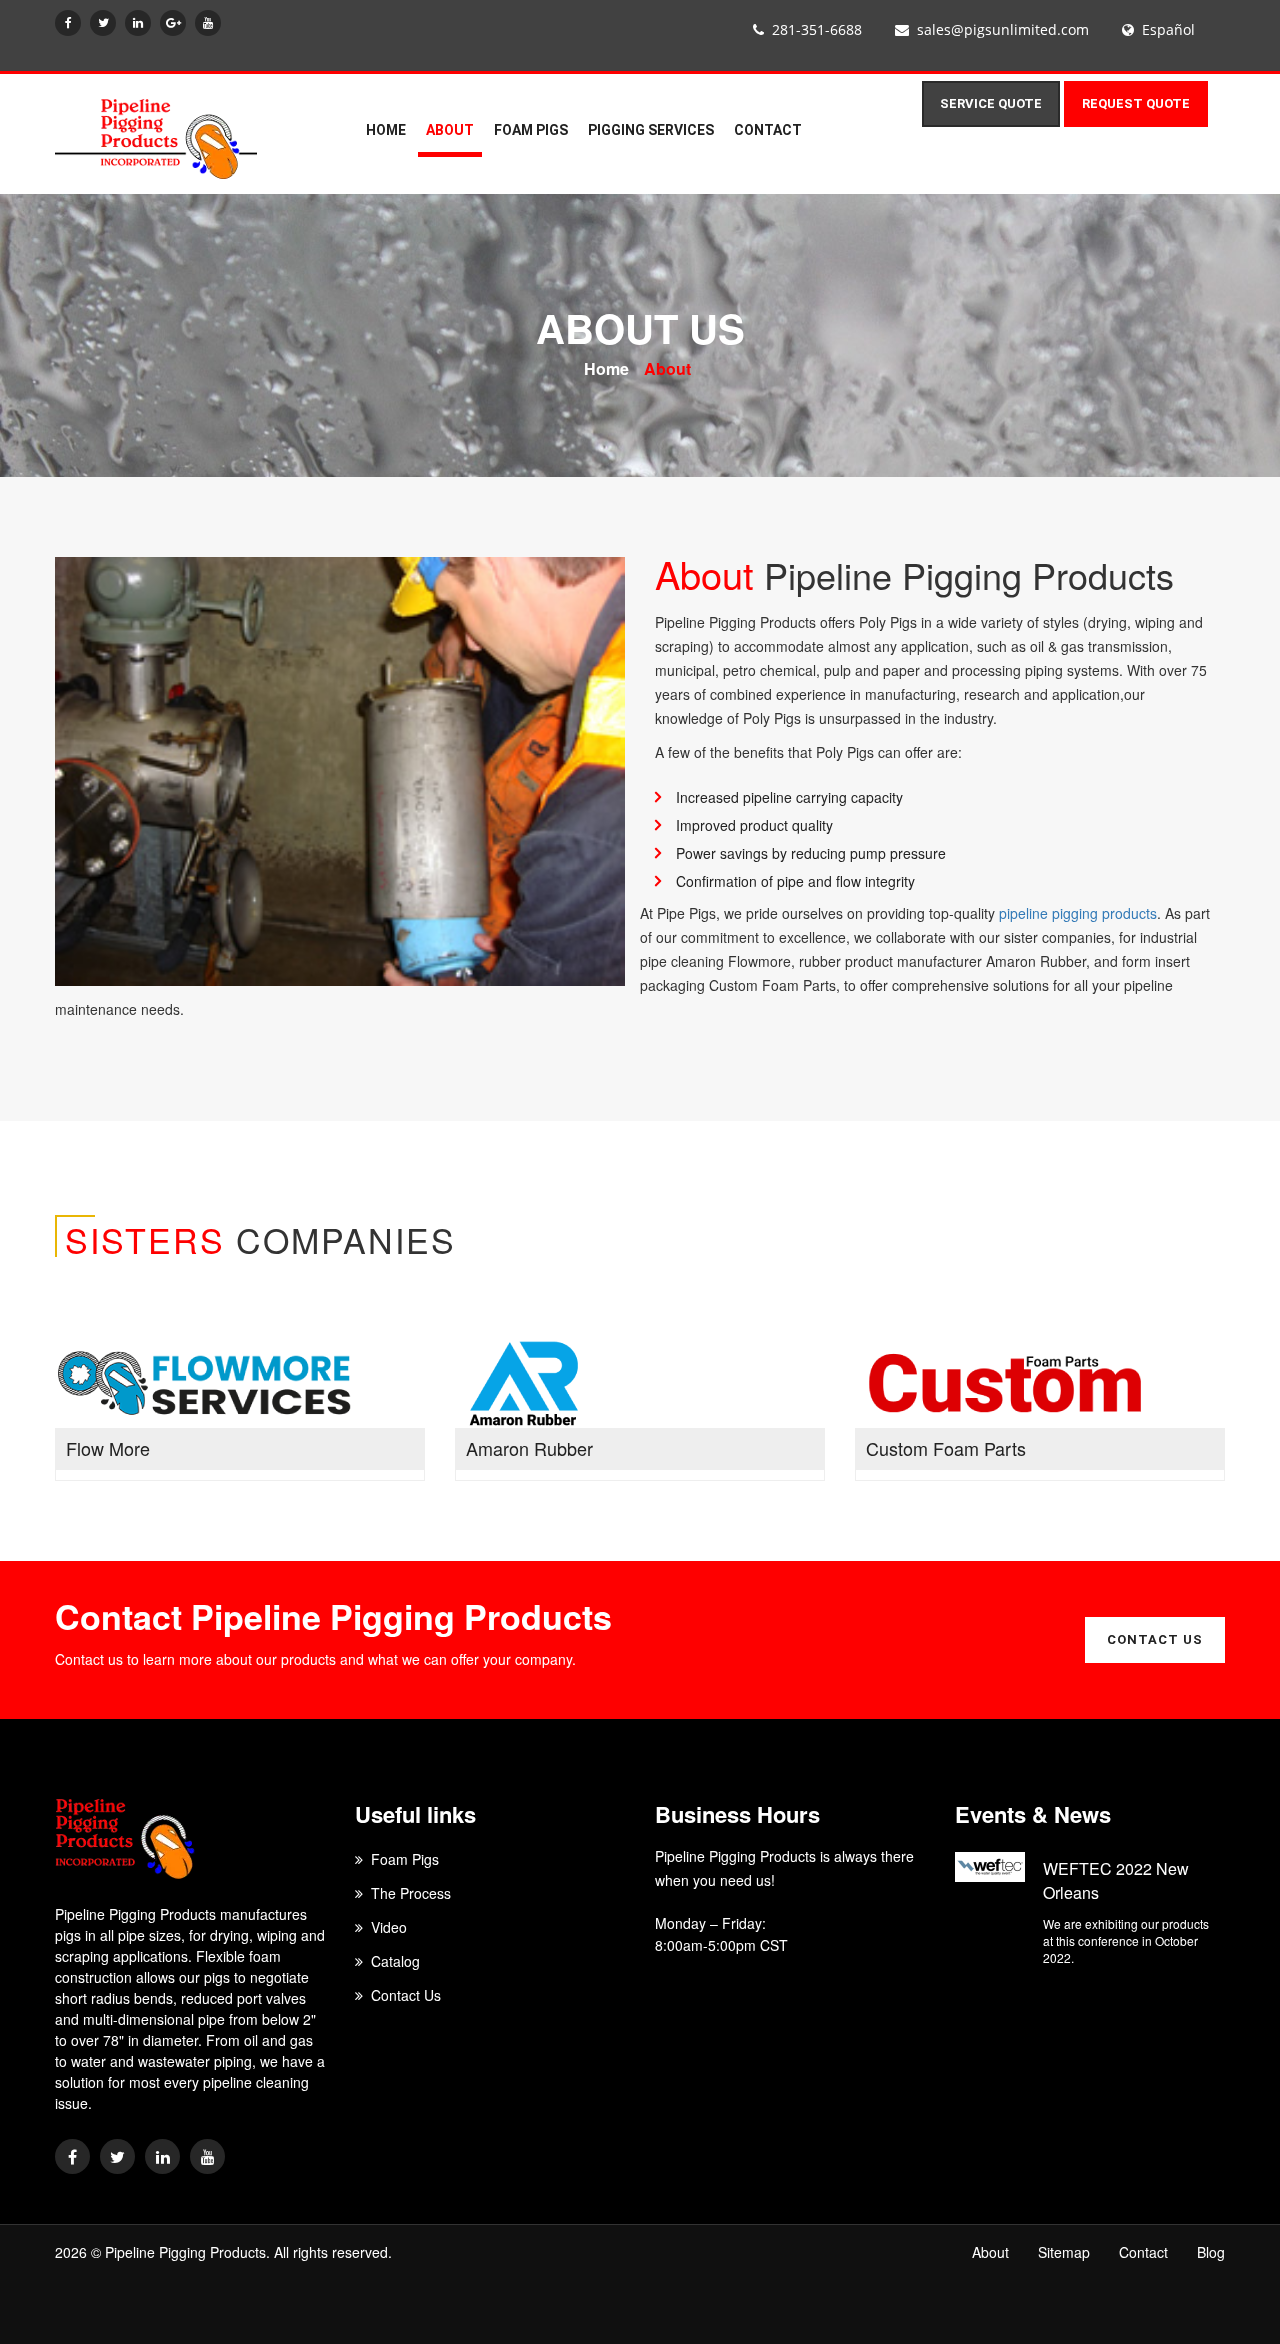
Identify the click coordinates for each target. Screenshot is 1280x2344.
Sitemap (1064, 2252)
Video (389, 1927)
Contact (768, 130)
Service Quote (991, 103)
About (667, 369)
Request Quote (1136, 103)
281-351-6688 (817, 29)
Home (606, 369)
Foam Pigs (531, 130)
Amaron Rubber (529, 1449)
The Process (411, 1893)
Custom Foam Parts (946, 1449)
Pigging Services (651, 130)
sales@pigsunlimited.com (1003, 29)
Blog (1211, 2252)
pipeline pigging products (1078, 913)
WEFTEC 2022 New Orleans (1116, 1880)
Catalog (395, 1961)
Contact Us (406, 1995)
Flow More (108, 1449)
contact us (1155, 1639)
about (450, 130)
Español (1168, 29)
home (386, 130)
